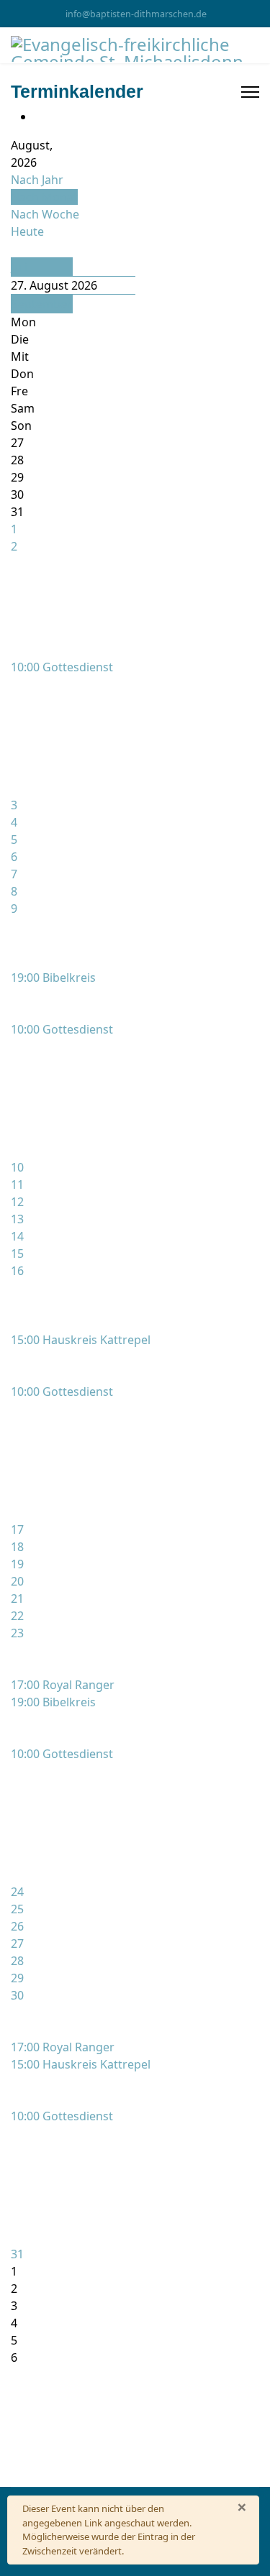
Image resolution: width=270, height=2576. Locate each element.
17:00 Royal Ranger (63, 1685)
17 (17, 1529)
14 (17, 1236)
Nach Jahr (37, 180)
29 (17, 1978)
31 (17, 2254)
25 (17, 1909)
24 (17, 1892)
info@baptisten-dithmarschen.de (136, 14)
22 (17, 1616)
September (42, 304)
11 (17, 1184)
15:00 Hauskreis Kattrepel (81, 1340)
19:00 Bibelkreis (53, 977)
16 (17, 1271)
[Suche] (15, 249)
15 (17, 1253)
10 (17, 1167)
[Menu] (250, 92)
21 (17, 1598)
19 (17, 1564)
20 (17, 1581)
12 (17, 1202)
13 (17, 1219)
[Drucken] (38, 116)
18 (17, 1547)
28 (17, 1961)
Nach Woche (45, 214)
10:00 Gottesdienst (62, 667)
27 (17, 1943)
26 (17, 1926)
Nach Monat (44, 197)
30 (17, 1995)
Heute (27, 231)
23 (17, 1633)
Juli (19, 267)
